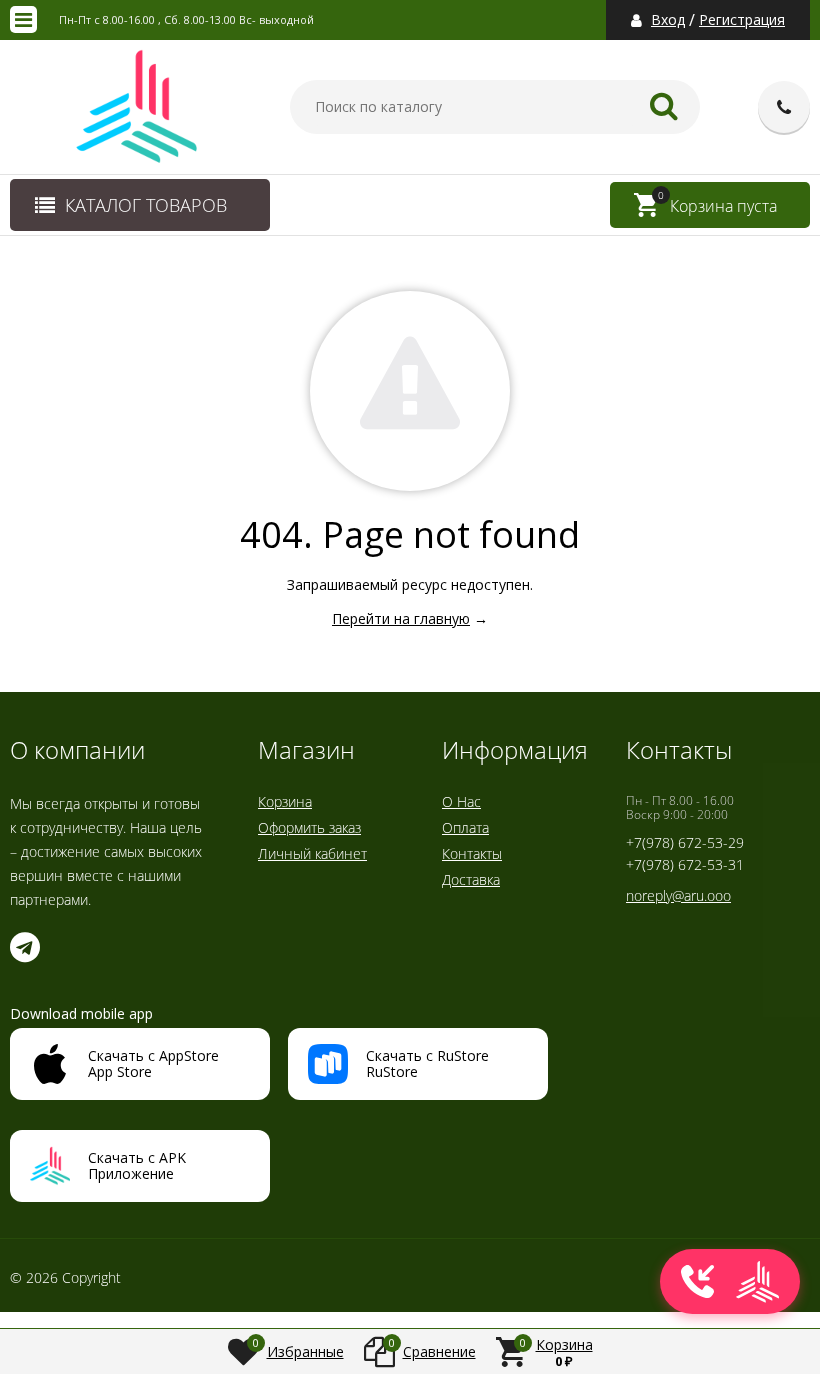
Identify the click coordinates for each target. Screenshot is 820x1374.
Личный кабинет (312, 853)
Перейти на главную (401, 618)
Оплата (465, 827)
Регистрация (742, 20)
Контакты (472, 853)
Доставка (471, 879)
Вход (668, 20)
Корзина (285, 801)
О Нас (461, 801)
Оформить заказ (309, 827)
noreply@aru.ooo (678, 895)
